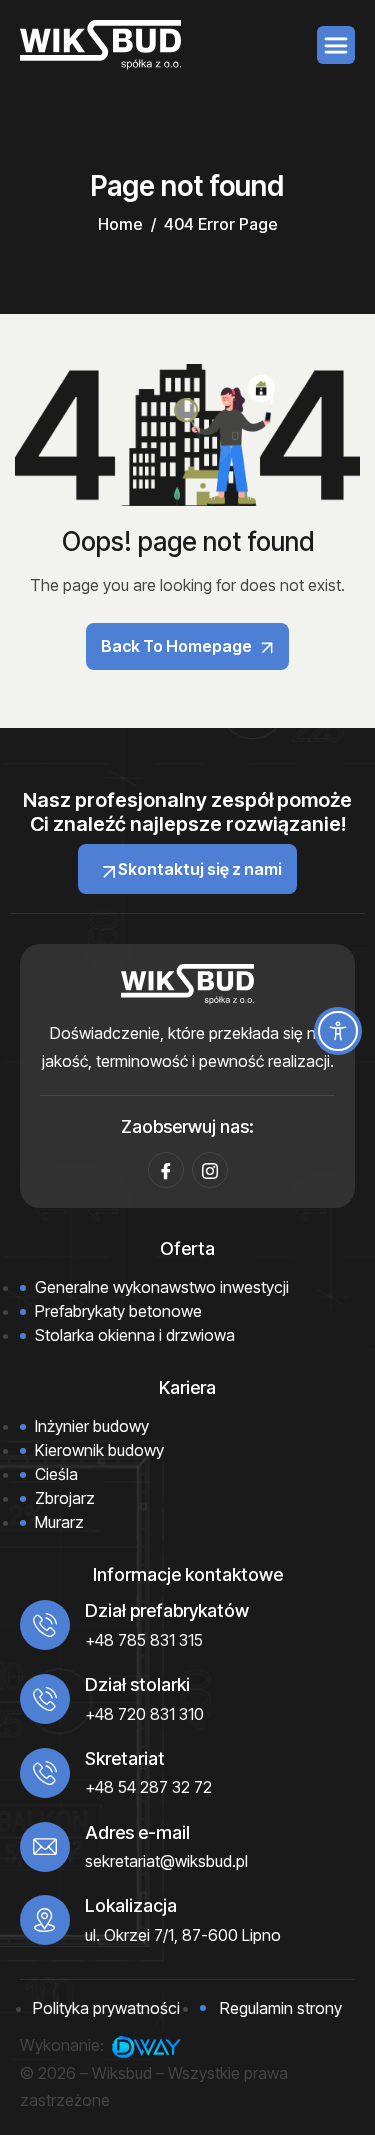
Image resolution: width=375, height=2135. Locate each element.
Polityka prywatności (106, 2008)
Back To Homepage (178, 646)
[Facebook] (166, 1170)
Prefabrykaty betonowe (118, 1311)
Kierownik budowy (99, 1450)
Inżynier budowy (92, 1426)
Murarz (59, 1522)
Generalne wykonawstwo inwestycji (162, 1287)
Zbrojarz (65, 1498)
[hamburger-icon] (336, 45)
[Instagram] (210, 1170)
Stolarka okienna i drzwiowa (135, 1335)
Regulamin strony (281, 2008)
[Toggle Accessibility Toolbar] (338, 1031)
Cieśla (56, 1474)
